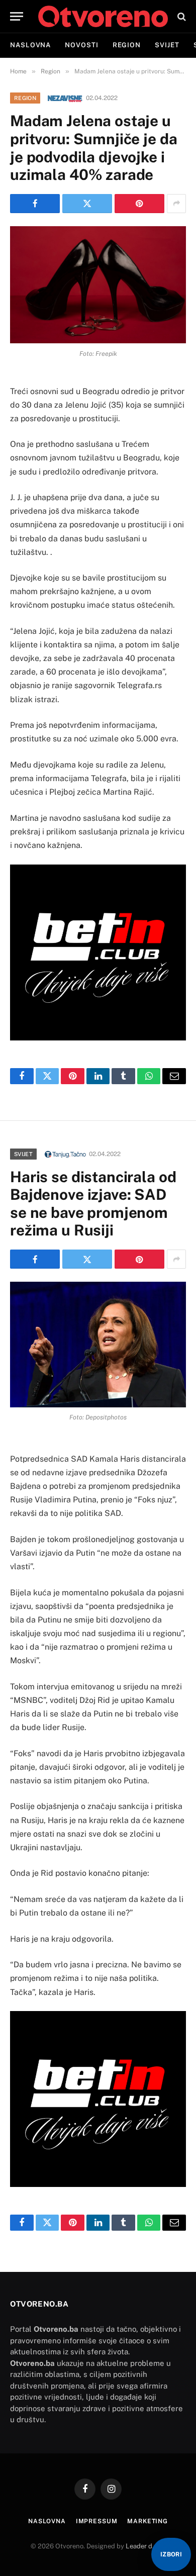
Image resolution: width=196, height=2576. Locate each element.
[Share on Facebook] (35, 204)
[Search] (181, 16)
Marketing (148, 2521)
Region (127, 45)
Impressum (97, 2521)
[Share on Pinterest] (139, 204)
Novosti (81, 45)
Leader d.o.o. (145, 2546)
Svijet (167, 45)
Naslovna (30, 45)
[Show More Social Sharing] (176, 204)
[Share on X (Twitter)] (87, 204)
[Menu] (17, 16)
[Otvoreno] (103, 16)
